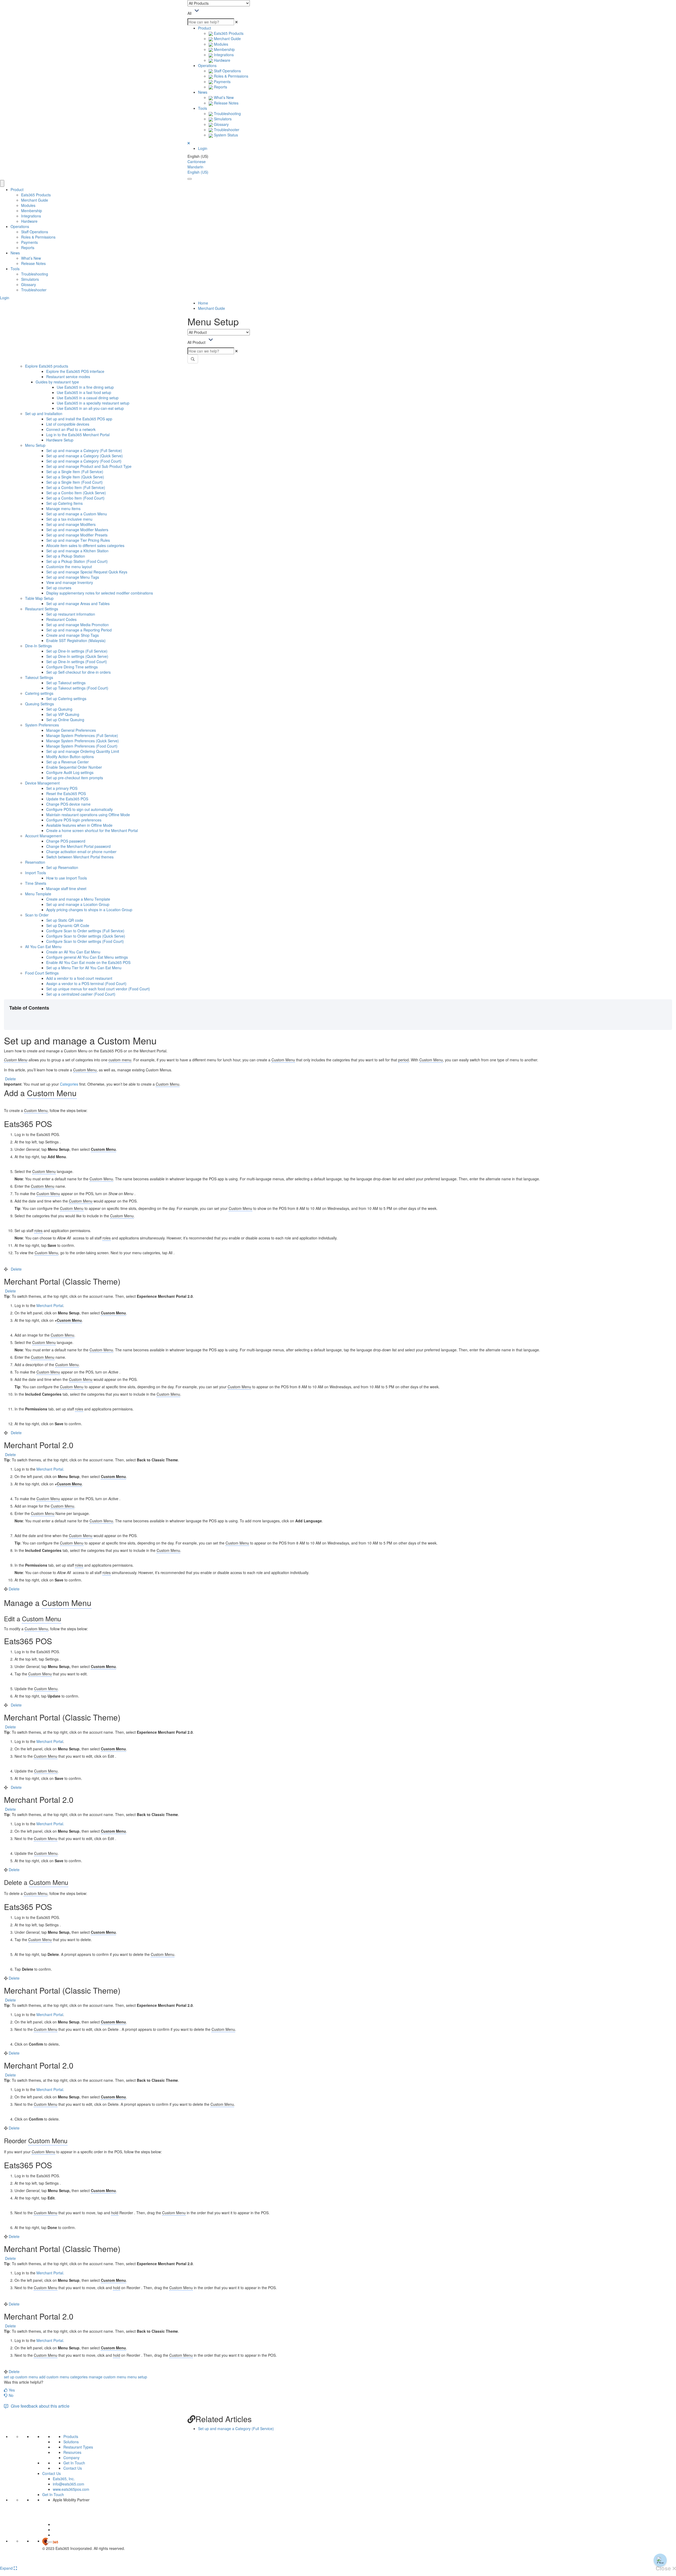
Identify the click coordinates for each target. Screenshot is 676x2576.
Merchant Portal (50, 1305)
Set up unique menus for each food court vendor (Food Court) (98, 989)
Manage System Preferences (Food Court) (82, 746)
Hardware (222, 60)
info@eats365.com (69, 2484)
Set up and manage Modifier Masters (77, 530)
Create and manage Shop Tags (72, 635)
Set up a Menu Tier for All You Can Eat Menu (84, 968)
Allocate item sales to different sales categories (85, 545)
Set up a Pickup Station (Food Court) (77, 561)
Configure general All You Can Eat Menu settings (87, 957)
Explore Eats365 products (47, 366)
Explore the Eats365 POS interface (75, 371)
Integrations (223, 55)
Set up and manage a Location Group (78, 904)
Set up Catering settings (66, 698)
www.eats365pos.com (71, 2489)
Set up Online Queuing (65, 720)
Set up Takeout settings (66, 683)
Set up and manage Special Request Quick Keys (87, 572)
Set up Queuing (59, 709)
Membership (224, 49)
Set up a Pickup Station (66, 556)
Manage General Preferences (71, 730)
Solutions (71, 2442)
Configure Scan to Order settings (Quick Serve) (86, 936)
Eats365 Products (228, 33)
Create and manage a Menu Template (78, 899)
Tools (203, 108)
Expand (7, 2568)
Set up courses (59, 588)
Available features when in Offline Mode (79, 825)
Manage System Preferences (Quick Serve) (83, 741)
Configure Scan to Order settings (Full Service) (85, 931)
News (203, 92)
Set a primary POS (62, 788)
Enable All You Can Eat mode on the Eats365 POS (88, 962)
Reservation (35, 862)
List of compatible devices (68, 424)
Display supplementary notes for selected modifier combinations (100, 593)
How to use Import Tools (67, 878)
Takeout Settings (39, 677)
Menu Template (38, 894)
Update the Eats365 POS (67, 799)
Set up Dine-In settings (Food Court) (77, 662)
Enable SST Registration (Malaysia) (76, 640)
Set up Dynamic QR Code (68, 925)
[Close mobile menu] (2, 183)
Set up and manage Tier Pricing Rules (78, 540)
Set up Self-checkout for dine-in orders (78, 672)
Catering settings (39, 693)
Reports (220, 87)
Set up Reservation (62, 867)
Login (203, 148)
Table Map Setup (39, 598)
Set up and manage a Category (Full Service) (84, 450)
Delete (10, 1079)
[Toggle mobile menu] (190, 179)
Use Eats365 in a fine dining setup (85, 387)
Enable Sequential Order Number (74, 767)
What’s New (223, 97)
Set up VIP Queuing (63, 714)
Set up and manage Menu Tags (73, 577)
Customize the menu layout (69, 567)
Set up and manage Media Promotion (78, 625)
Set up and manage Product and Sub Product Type (89, 466)
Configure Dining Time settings (72, 667)
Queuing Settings (39, 704)
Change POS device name (68, 804)
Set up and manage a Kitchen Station (77, 551)
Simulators (222, 119)
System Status (225, 135)
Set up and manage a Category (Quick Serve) (84, 456)
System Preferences (42, 725)
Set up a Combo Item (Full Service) (76, 487)
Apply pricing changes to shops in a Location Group (89, 910)
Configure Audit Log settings (70, 772)
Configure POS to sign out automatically (79, 809)
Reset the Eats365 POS (66, 793)
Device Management (42, 783)
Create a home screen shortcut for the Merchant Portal (92, 830)
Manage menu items (63, 508)
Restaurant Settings (42, 609)
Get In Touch (74, 2463)
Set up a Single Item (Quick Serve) (75, 477)
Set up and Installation (44, 414)
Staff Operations (227, 71)
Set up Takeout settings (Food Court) (77, 688)
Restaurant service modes (68, 377)
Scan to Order (37, 915)
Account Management (43, 836)
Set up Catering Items (64, 503)
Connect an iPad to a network (71, 429)
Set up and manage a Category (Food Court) (84, 461)
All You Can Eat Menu (43, 947)
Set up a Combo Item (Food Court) (75, 498)
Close (664, 2568)
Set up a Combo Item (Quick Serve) (76, 493)
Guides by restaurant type (57, 382)
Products (71, 2436)
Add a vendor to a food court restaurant (79, 978)
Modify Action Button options (70, 757)
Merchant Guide (227, 39)
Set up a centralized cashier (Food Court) (81, 994)
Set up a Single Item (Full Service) (75, 472)
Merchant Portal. (50, 1469)
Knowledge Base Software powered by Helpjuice (338, 2562)
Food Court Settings (42, 973)
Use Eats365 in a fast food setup (84, 392)
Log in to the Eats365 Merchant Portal (78, 435)
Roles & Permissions (231, 76)
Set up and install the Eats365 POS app (79, 419)
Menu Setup (35, 445)
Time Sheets (36, 883)
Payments (222, 82)
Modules (220, 44)
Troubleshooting (227, 113)
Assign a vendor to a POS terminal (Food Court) (86, 983)
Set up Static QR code (65, 920)
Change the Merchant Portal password (78, 846)
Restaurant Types (78, 2447)
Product (205, 28)
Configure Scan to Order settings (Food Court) (85, 941)
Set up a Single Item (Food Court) (74, 482)
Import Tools (36, 873)
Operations (207, 65)
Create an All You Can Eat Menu (73, 952)
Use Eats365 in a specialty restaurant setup (93, 403)
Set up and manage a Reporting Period (79, 630)
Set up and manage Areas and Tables (78, 603)
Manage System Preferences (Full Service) (82, 735)
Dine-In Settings (38, 646)
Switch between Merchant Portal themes (80, 857)
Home (203, 303)
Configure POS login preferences (74, 820)
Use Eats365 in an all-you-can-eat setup (90, 408)
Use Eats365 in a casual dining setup (88, 398)
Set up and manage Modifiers (71, 524)
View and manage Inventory (70, 582)
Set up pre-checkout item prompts (75, 778)
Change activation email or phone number (81, 852)
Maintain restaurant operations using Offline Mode (88, 815)
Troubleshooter (226, 130)
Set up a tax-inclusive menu (69, 519)
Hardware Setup (60, 440)
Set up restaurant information (71, 614)
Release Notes (226, 103)
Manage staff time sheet (66, 888)
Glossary (221, 124)
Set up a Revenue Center (67, 762)
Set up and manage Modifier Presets (77, 535)
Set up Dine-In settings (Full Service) (77, 651)
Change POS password (66, 841)
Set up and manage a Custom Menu (77, 514)
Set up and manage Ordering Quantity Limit (83, 751)
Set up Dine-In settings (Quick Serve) (77, 656)
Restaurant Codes (61, 619)
